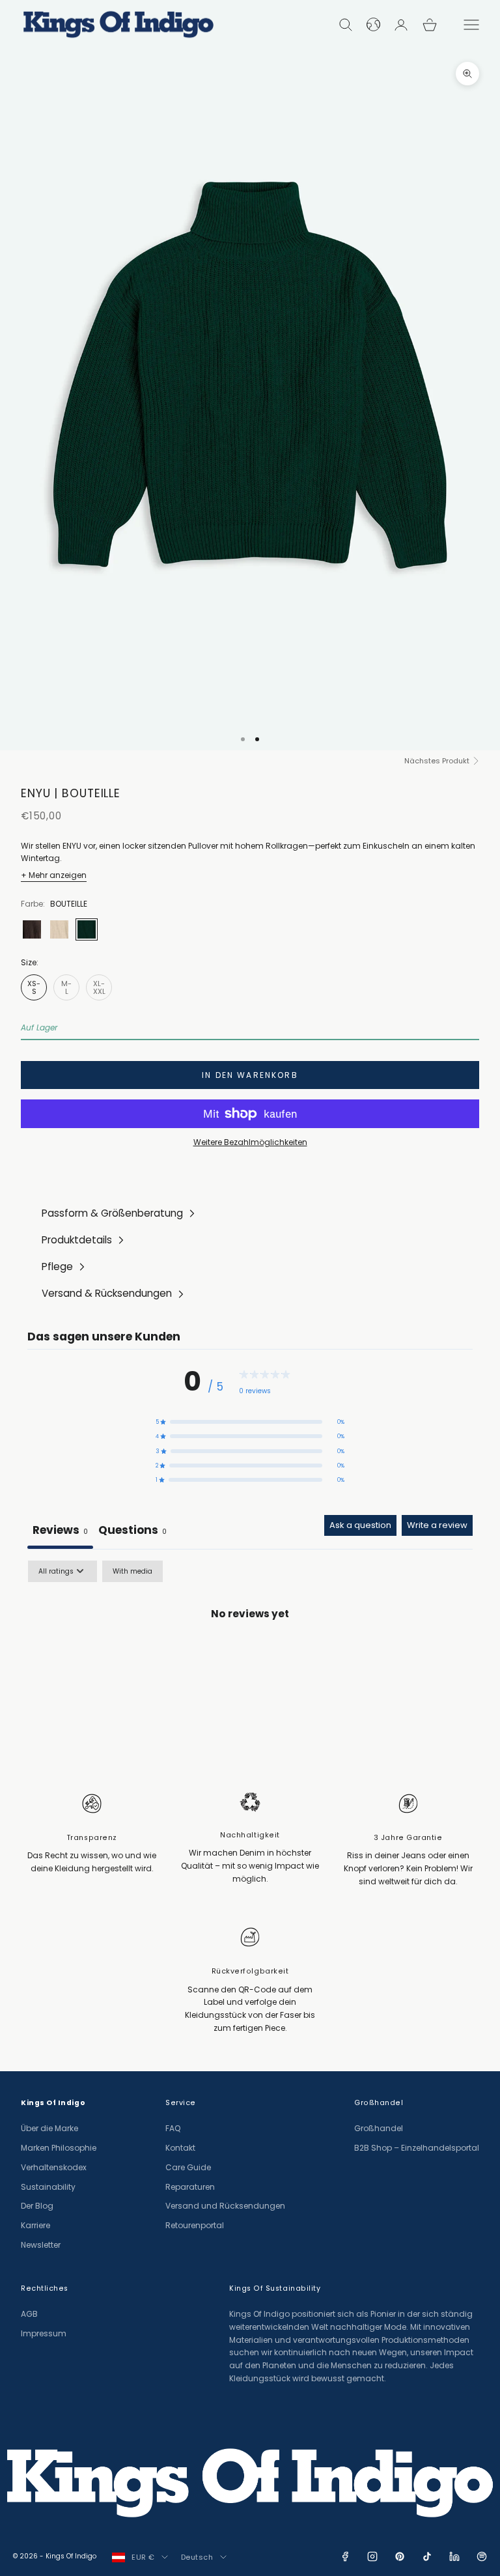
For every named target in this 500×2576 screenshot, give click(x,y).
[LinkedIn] (454, 2556)
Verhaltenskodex (54, 2167)
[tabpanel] (250, 1659)
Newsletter (41, 2245)
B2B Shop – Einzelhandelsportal (417, 2148)
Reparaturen (190, 2187)
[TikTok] (427, 2556)
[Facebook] (345, 2556)
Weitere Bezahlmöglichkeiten (250, 1142)
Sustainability (48, 2187)
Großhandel (379, 2128)
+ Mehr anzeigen (54, 875)
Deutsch (197, 2557)
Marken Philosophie (59, 2148)
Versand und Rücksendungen (225, 2206)
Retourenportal (195, 2225)
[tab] (132, 1532)
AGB (29, 2314)
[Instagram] (372, 2556)
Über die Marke (49, 2128)
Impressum (44, 2333)
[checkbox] (132, 1571)
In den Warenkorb (250, 1075)
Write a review (437, 1525)
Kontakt (180, 2148)
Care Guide (188, 2167)
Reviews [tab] (60, 1530)
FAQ (173, 2128)
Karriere (35, 2225)
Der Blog (37, 2206)
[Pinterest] (400, 2556)
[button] (250, 1422)
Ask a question (360, 1525)
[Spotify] (482, 2556)
